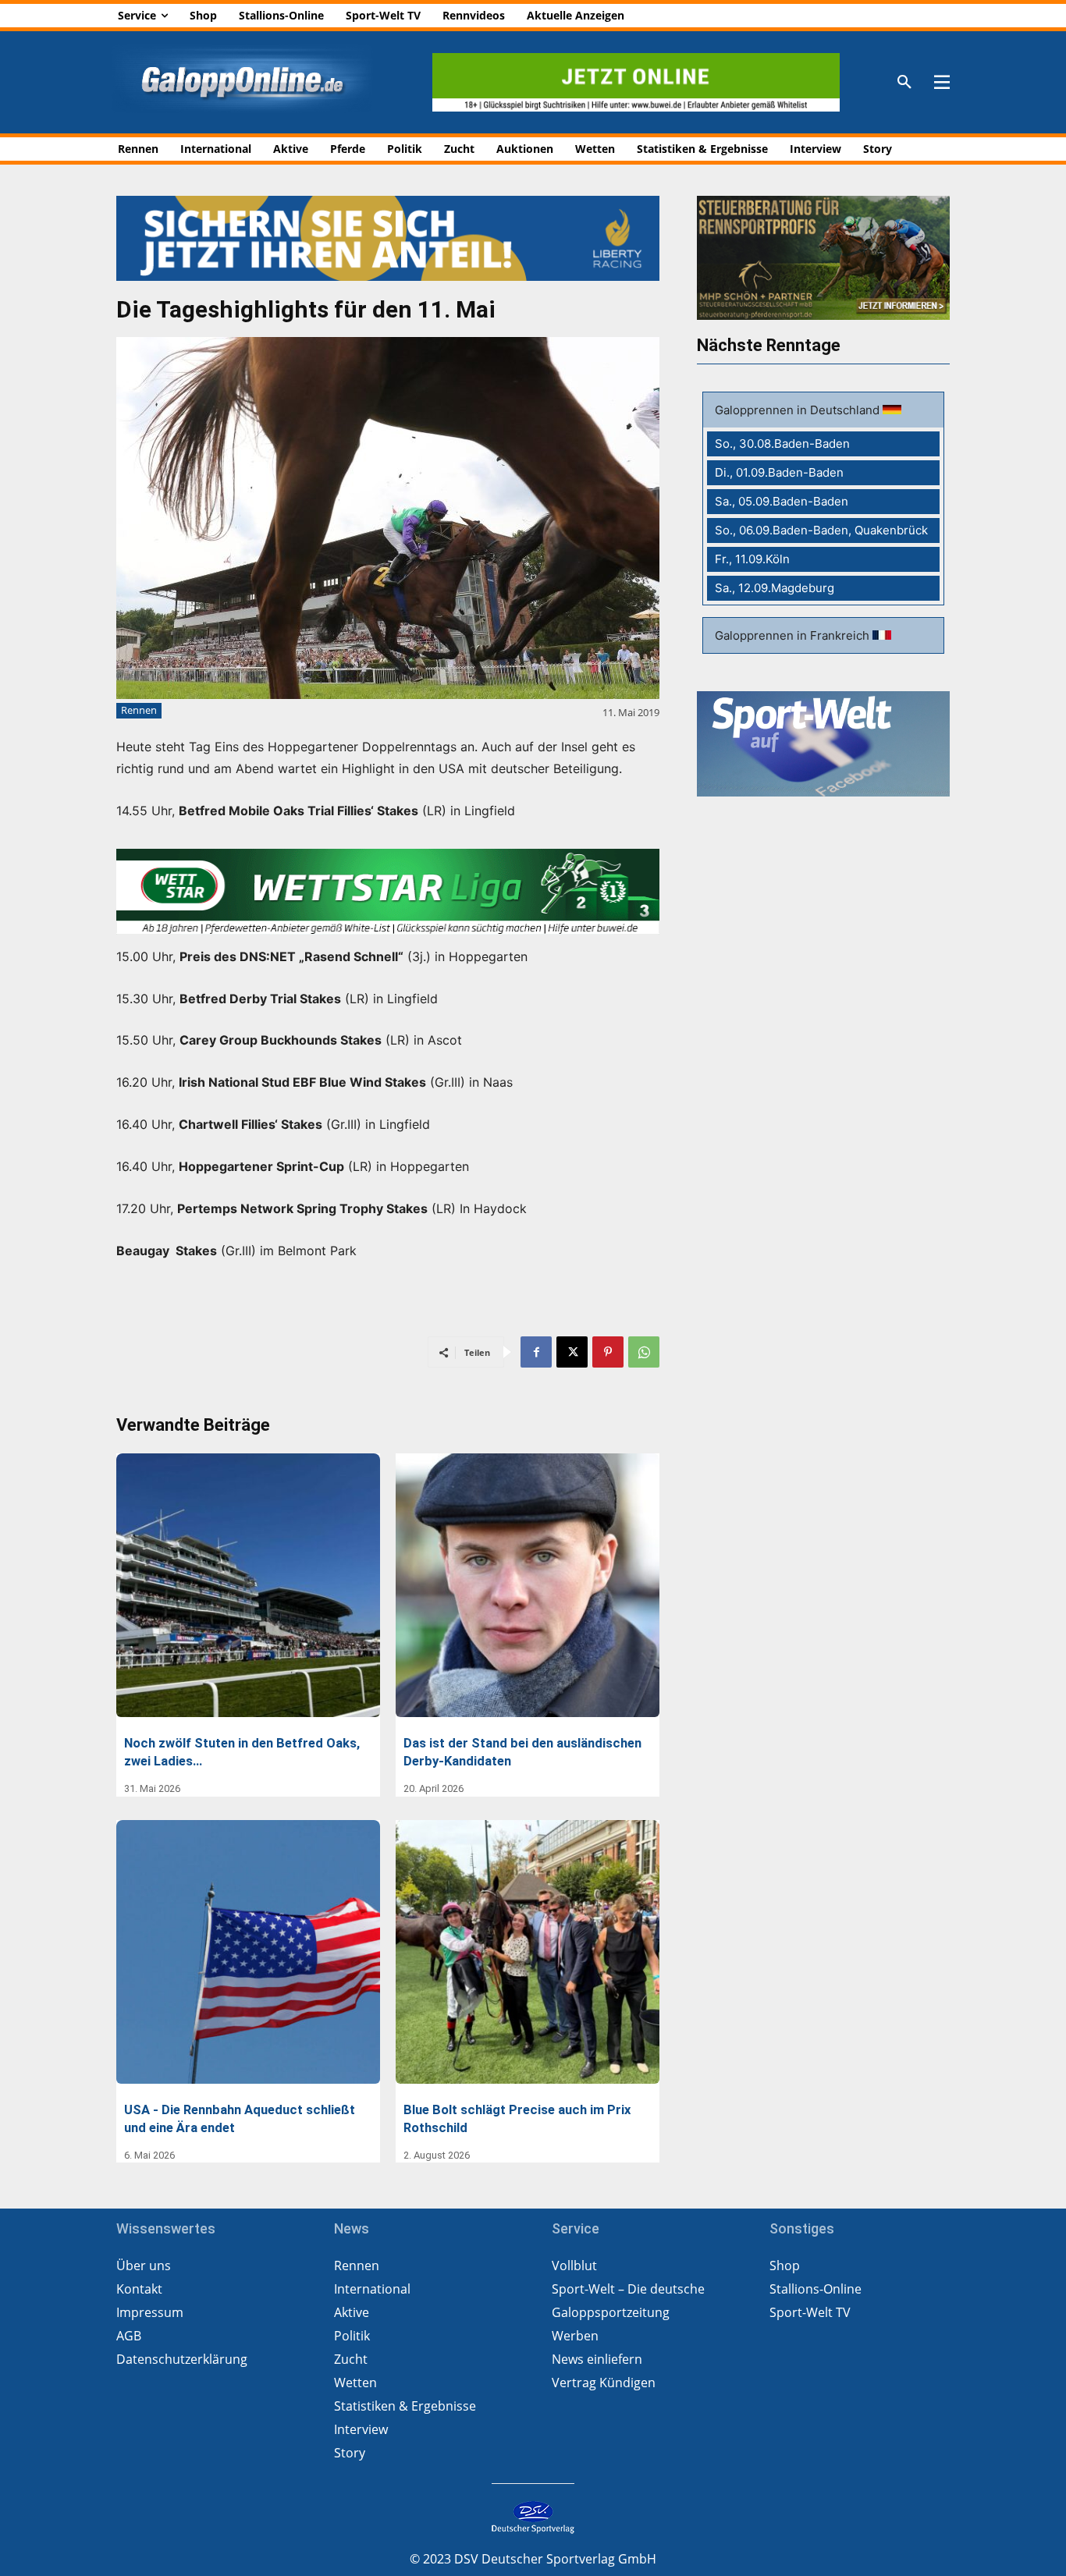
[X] (572, 1352)
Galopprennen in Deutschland (799, 410)
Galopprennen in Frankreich (794, 635)
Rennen (139, 710)
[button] (904, 83)
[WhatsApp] (644, 1352)
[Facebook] (536, 1352)
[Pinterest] (608, 1352)
